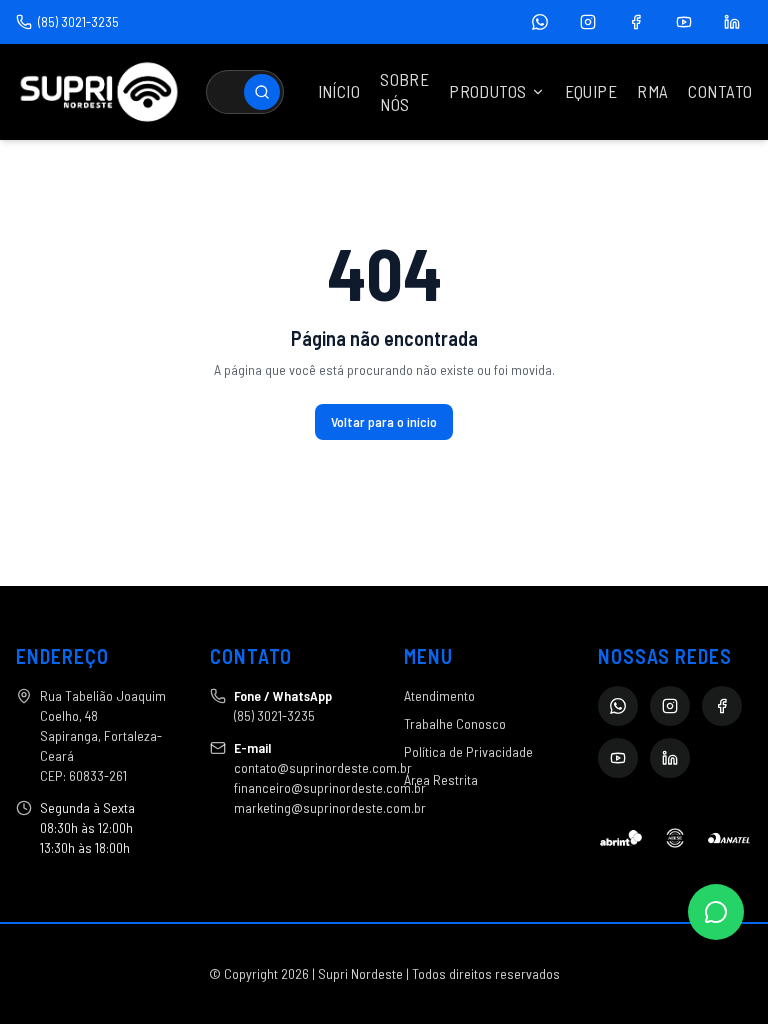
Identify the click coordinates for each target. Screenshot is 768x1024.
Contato (720, 91)
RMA (652, 91)
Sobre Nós (404, 92)
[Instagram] (588, 22)
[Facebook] (636, 22)
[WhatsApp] (540, 22)
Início (339, 91)
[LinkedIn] (732, 22)
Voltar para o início (384, 421)
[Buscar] (262, 92)
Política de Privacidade (468, 751)
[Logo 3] (729, 838)
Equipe (591, 91)
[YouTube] (684, 22)
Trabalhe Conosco (455, 723)
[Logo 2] (675, 838)
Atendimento (439, 695)
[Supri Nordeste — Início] (99, 92)
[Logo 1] (621, 838)
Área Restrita (441, 779)
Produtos (487, 91)
